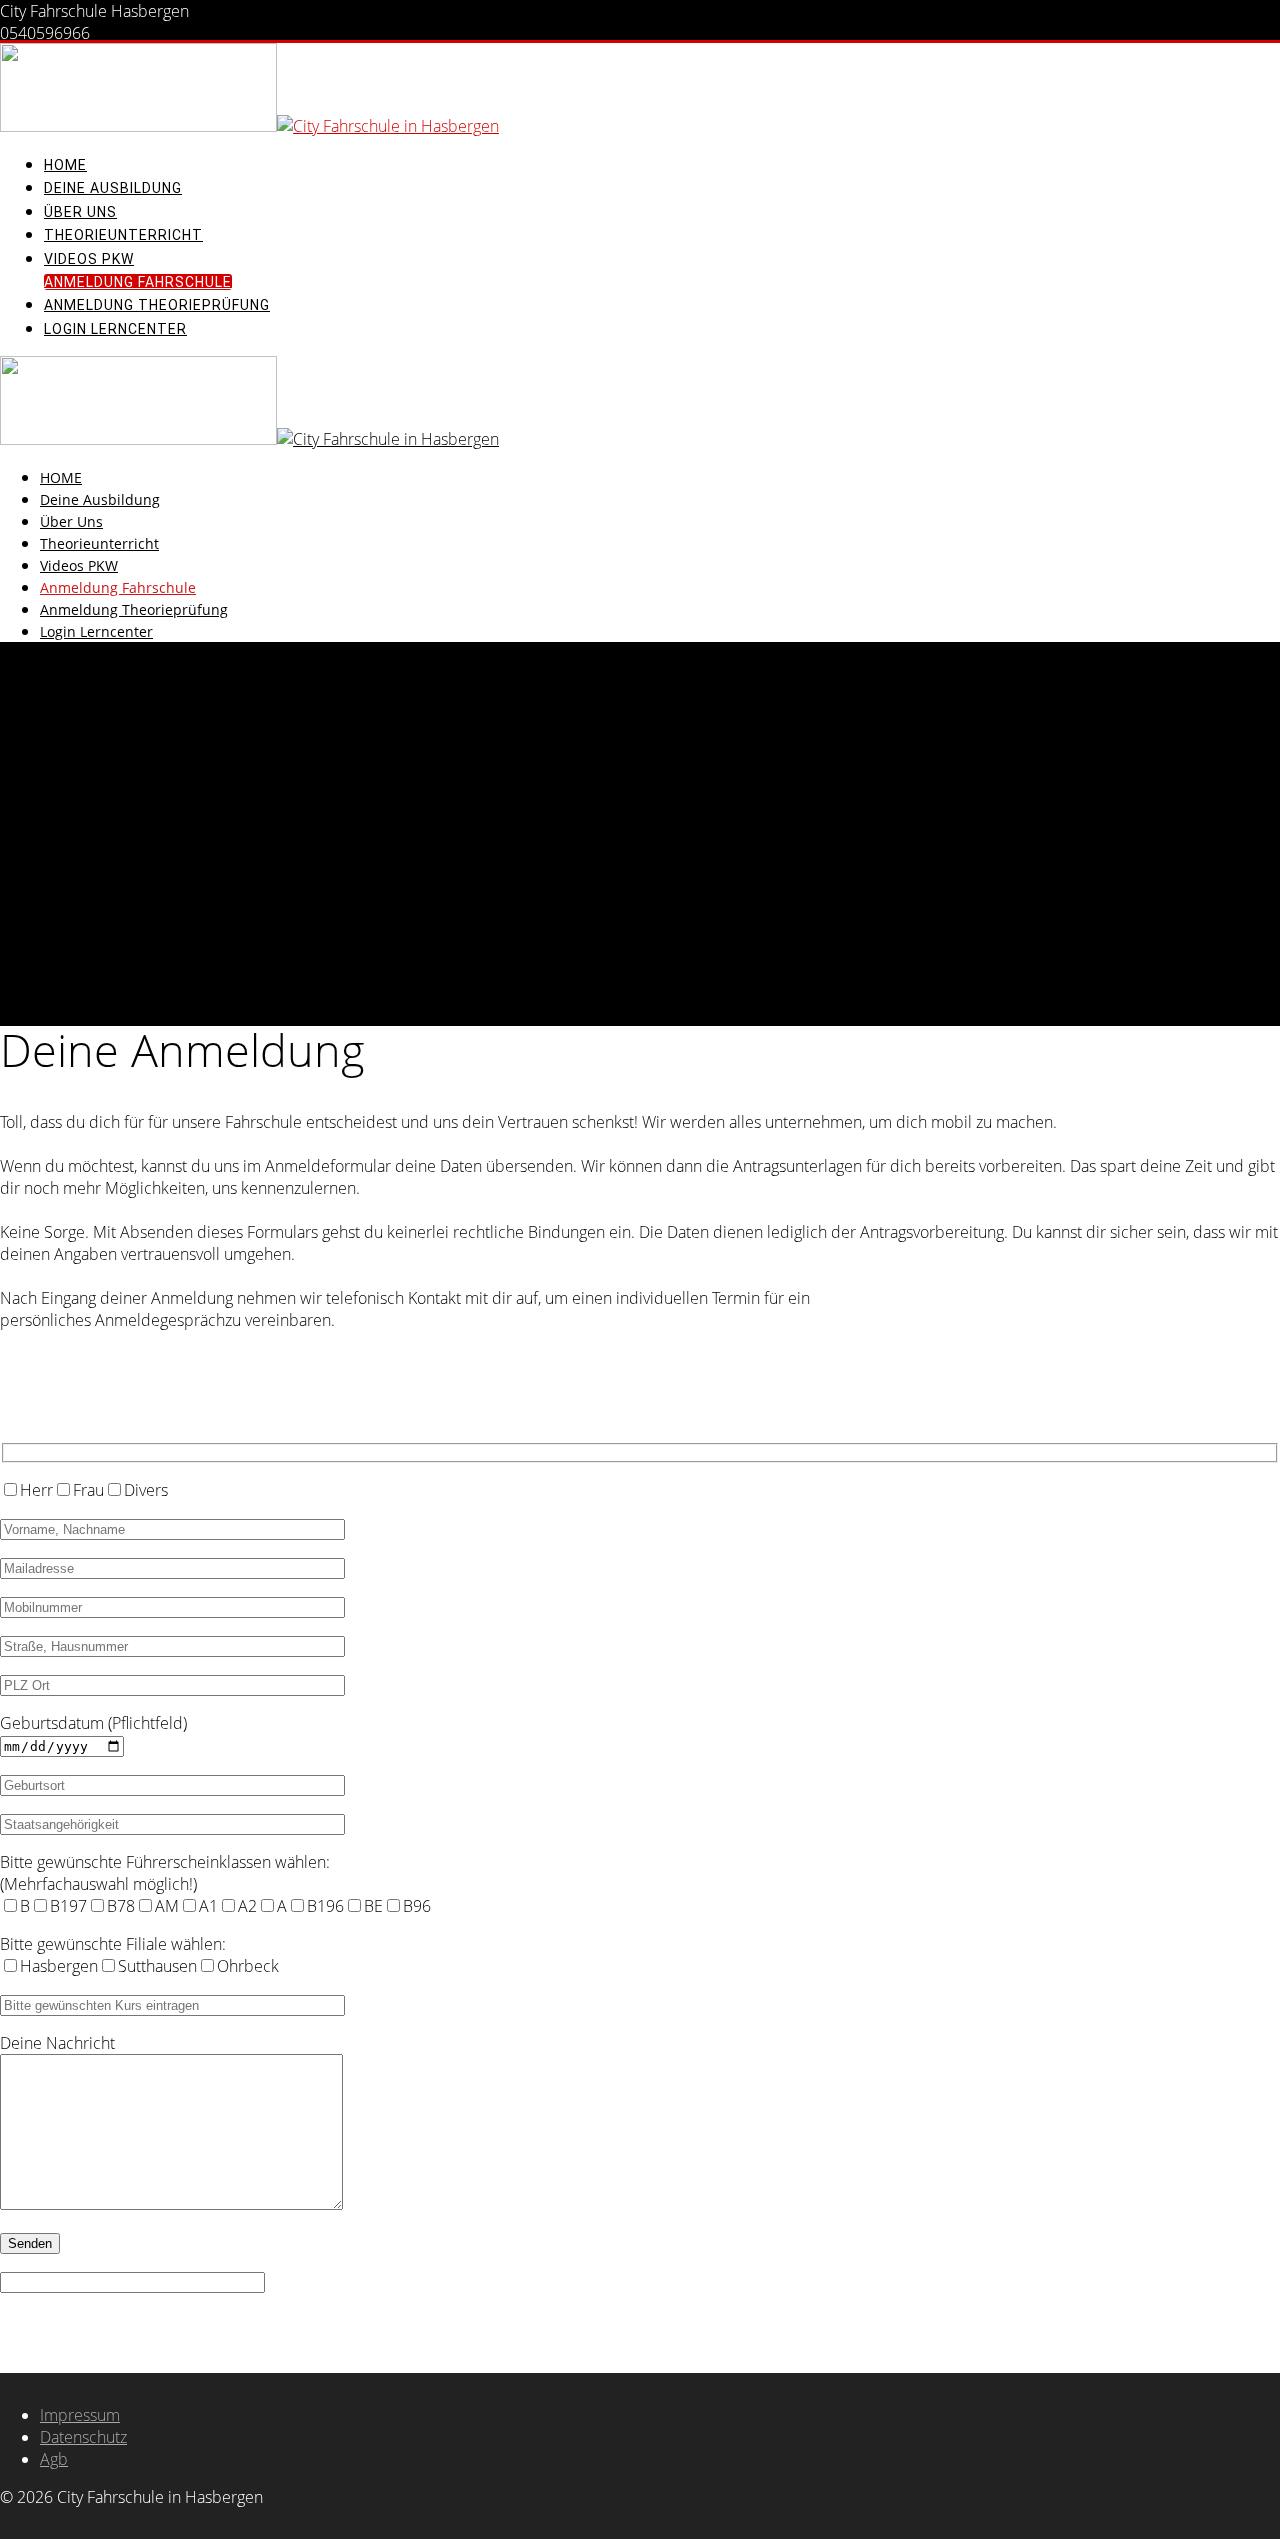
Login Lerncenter (115, 329)
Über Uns (80, 212)
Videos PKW (89, 259)
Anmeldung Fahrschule (138, 282)
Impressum (80, 2415)
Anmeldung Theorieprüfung (157, 305)
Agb (54, 2459)
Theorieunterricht (123, 235)
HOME (65, 165)
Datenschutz (83, 2437)
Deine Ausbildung (113, 188)
